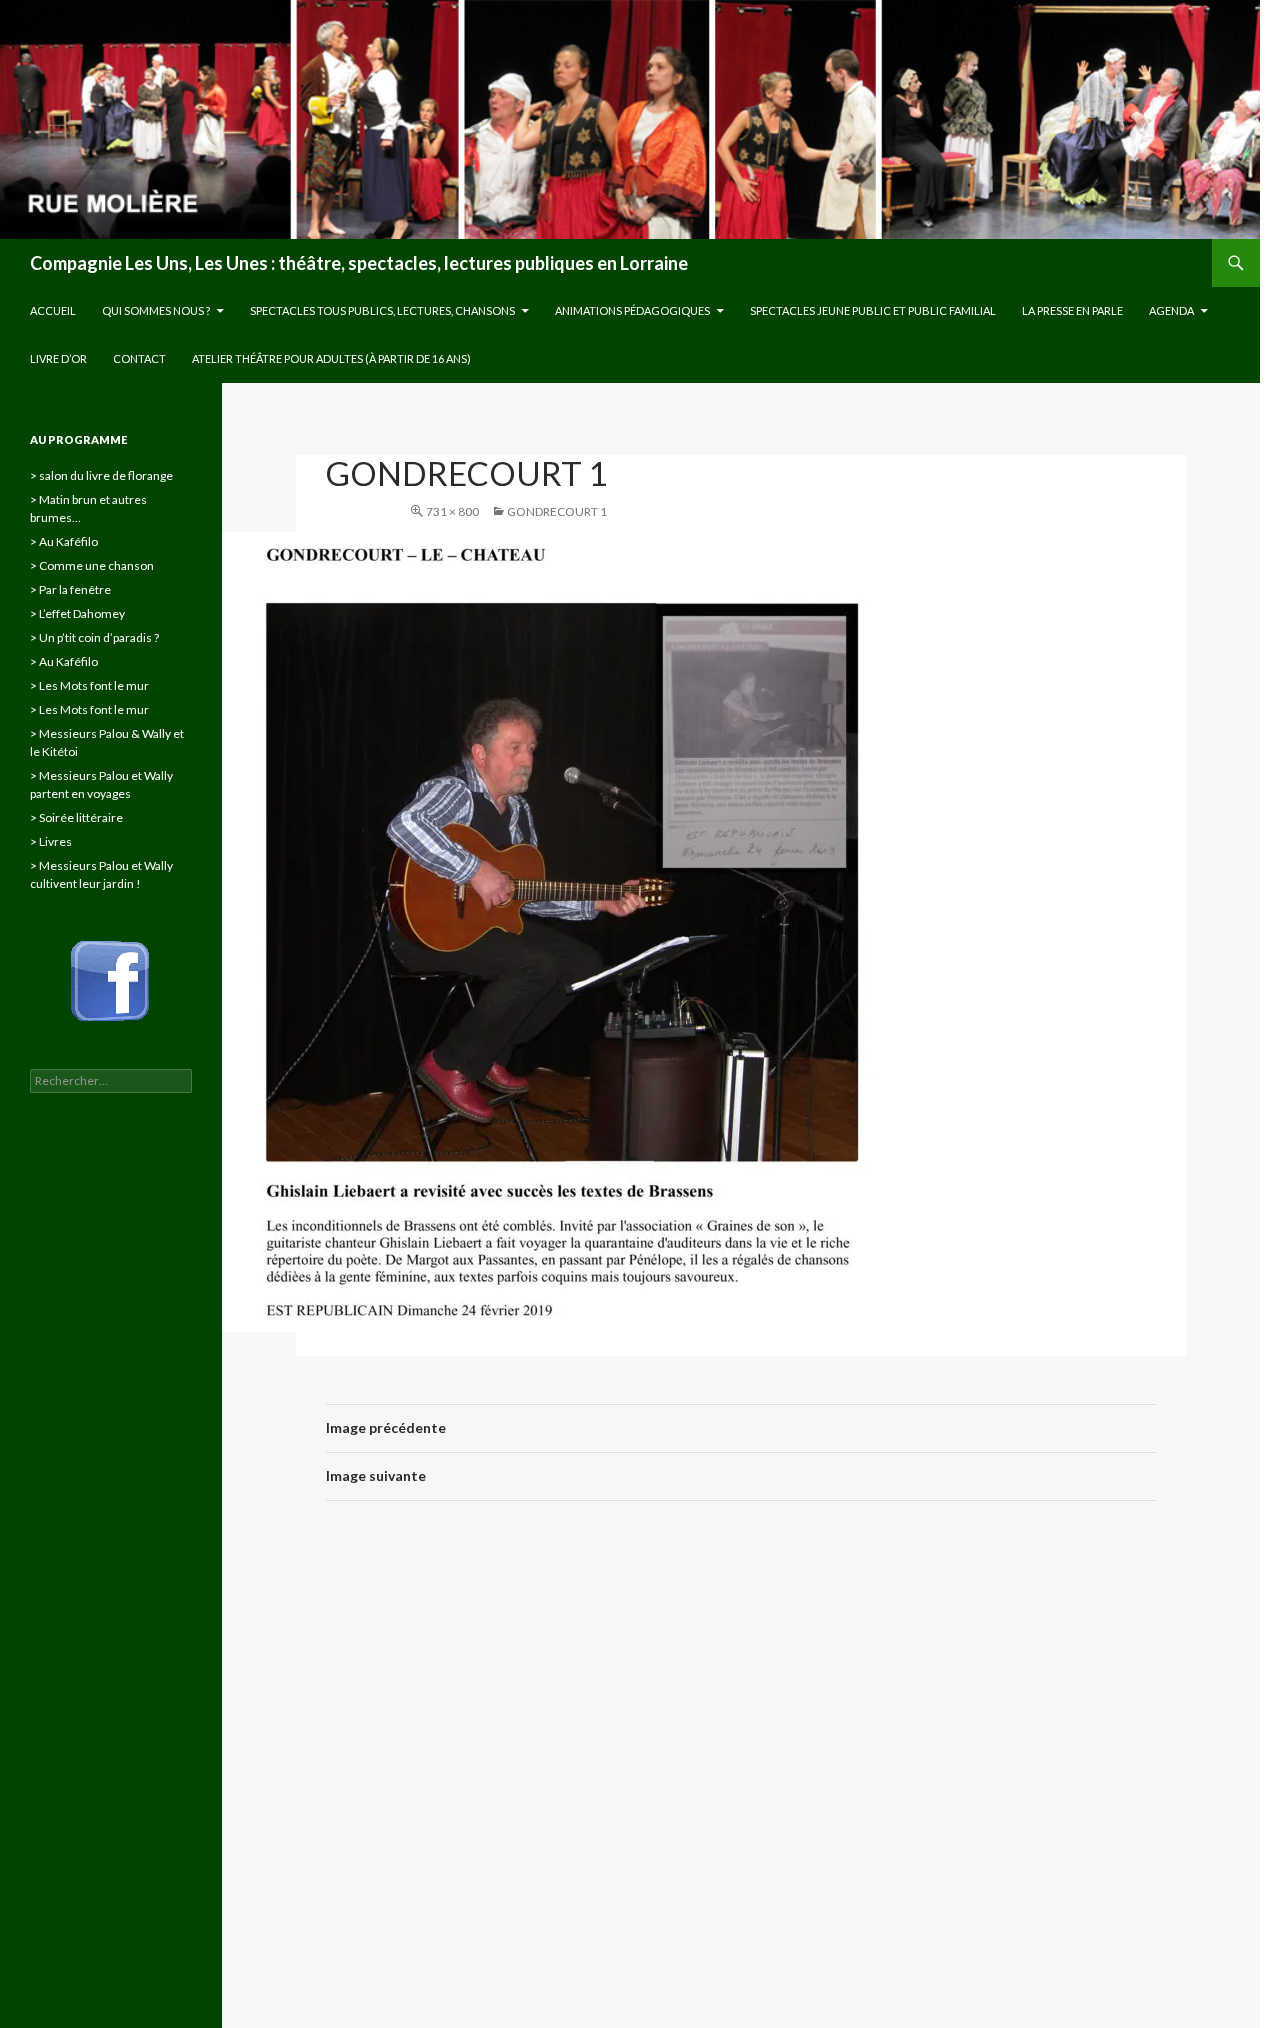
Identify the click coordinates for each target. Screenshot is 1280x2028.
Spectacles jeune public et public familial (873, 310)
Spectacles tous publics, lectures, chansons (382, 310)
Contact (139, 358)
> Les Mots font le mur (89, 685)
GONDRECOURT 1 (557, 511)
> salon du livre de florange (101, 475)
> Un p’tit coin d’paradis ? (94, 637)
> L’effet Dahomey (77, 613)
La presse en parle (1072, 310)
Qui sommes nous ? (156, 310)
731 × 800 (452, 511)
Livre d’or (58, 358)
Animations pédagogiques (632, 310)
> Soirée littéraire (76, 817)
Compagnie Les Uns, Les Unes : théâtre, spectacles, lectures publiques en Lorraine (359, 263)
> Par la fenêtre (70, 589)
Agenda (1171, 310)
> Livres (51, 841)
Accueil (53, 310)
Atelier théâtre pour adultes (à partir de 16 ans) (331, 358)
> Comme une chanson (92, 565)
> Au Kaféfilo (64, 541)
